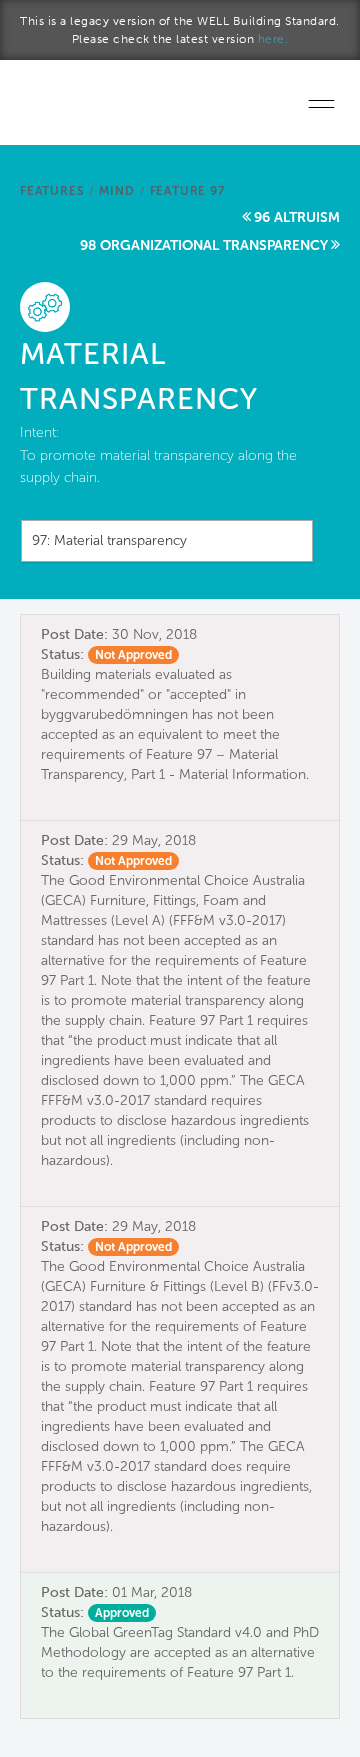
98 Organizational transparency (204, 245)
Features (52, 191)
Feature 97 (187, 191)
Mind (116, 191)
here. (273, 39)
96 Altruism (297, 217)
